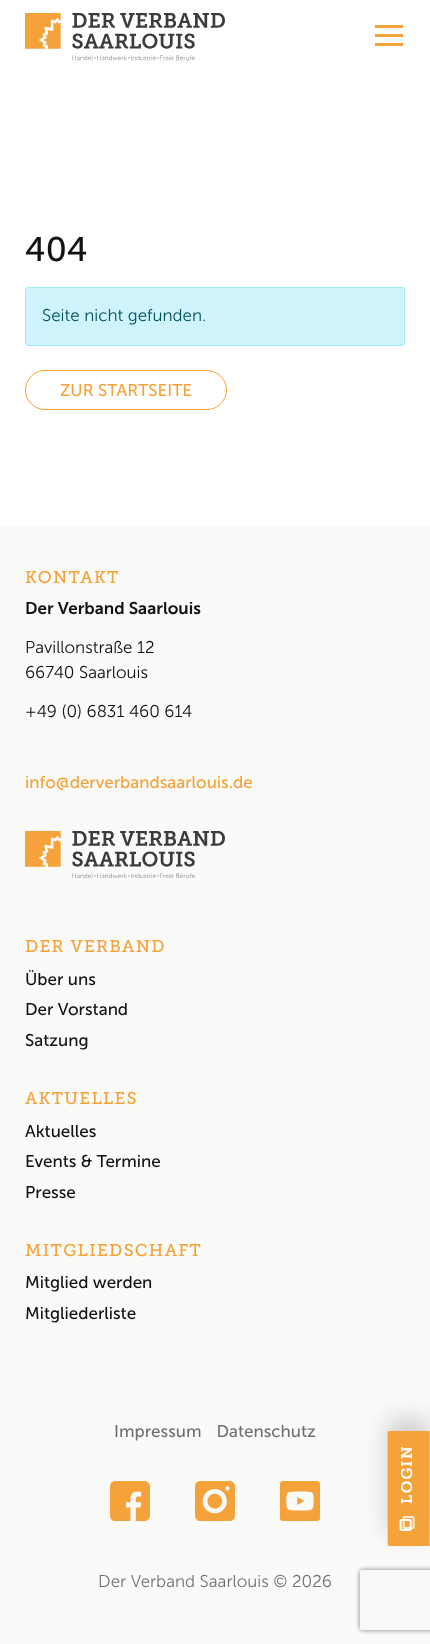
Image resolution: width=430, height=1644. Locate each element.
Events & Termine (93, 1162)
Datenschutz (265, 1432)
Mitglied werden (88, 1283)
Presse (50, 1193)
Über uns (60, 980)
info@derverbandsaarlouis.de (139, 783)
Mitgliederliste (80, 1314)
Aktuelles (60, 1132)
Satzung (57, 1041)
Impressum (157, 1432)
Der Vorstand (76, 1010)
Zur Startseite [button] (126, 391)
